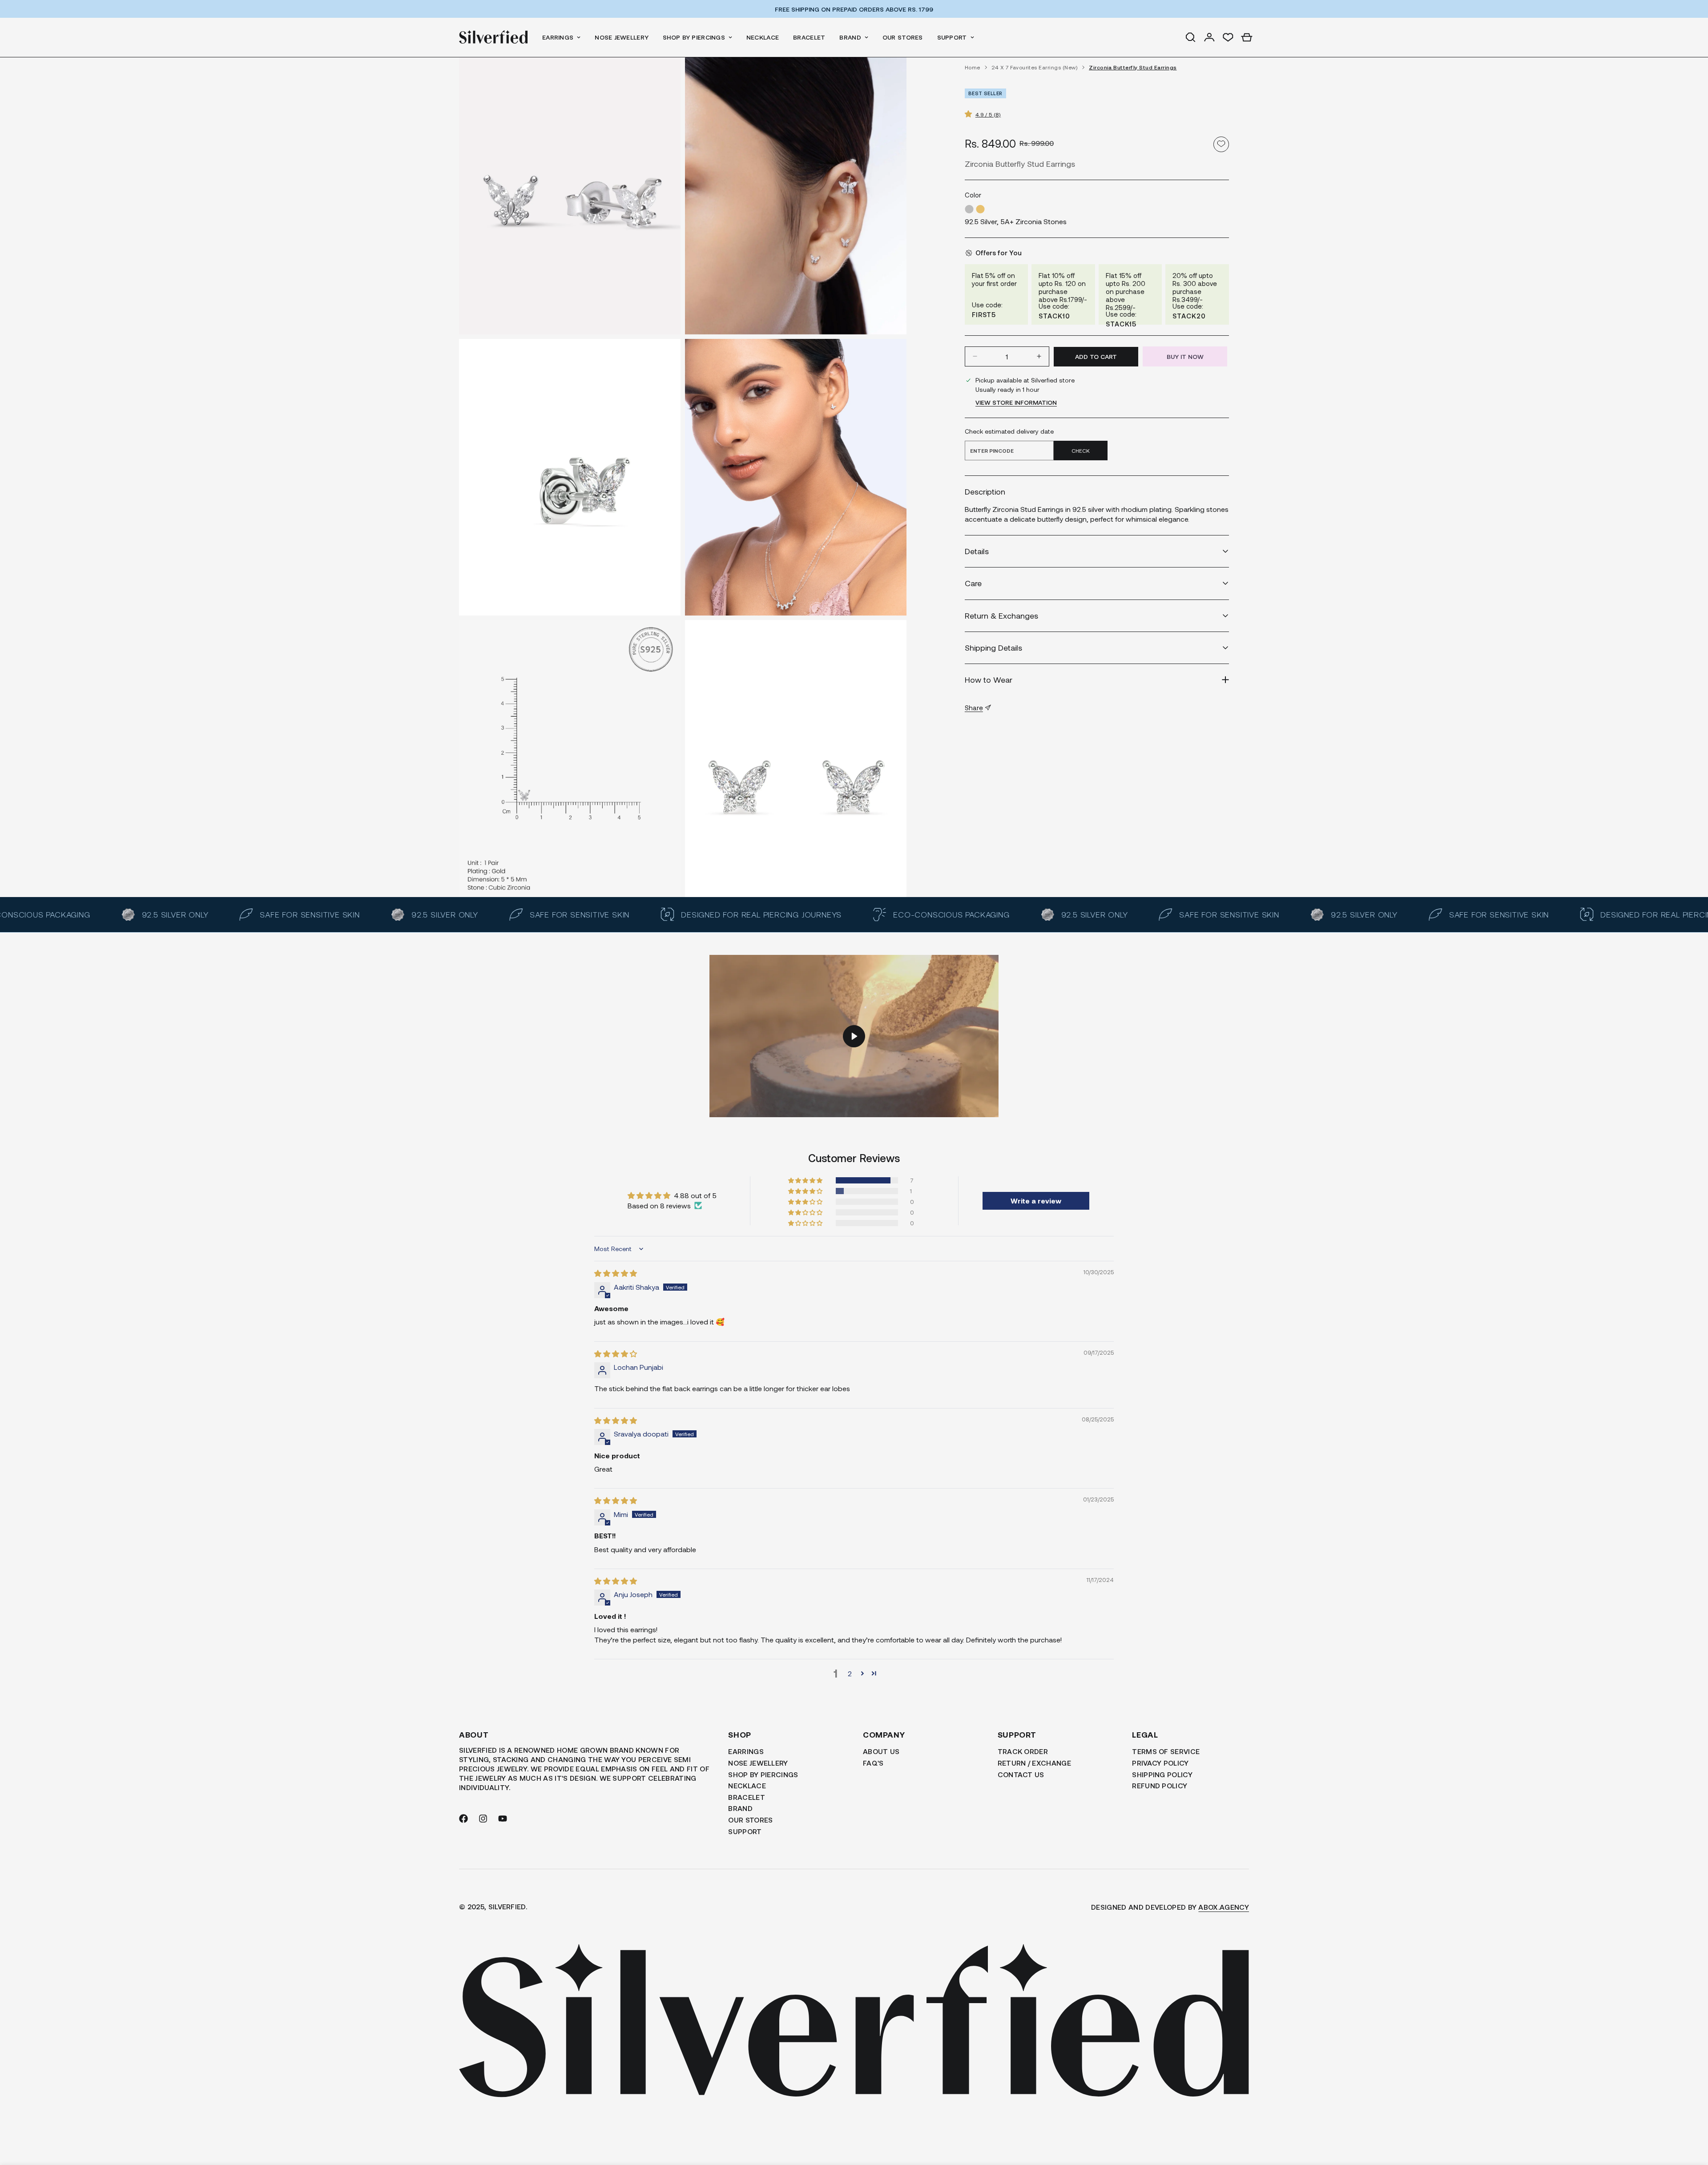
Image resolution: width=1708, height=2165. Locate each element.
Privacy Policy (1160, 1763)
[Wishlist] (1228, 37)
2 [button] (850, 1673)
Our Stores (903, 37)
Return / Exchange (1034, 1763)
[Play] (854, 1036)
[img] (616, 1273)
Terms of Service (1166, 1751)
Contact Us (1021, 1774)
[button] (970, 113)
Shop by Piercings (694, 37)
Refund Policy (1160, 1785)
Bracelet (809, 37)
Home (973, 67)
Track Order (1023, 1751)
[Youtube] (503, 1819)
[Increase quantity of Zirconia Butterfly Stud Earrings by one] (1039, 356)
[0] (1247, 37)
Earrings (558, 37)
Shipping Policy (1162, 1774)
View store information (1016, 402)
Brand (850, 37)
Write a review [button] (1036, 1201)
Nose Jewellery (622, 37)
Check (1081, 450)
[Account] (1209, 37)
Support (952, 37)
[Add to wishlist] (1221, 144)
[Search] (1191, 37)
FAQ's (873, 1763)
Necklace (763, 37)
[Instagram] (483, 1819)
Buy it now (1185, 356)
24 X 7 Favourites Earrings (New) (1035, 67)
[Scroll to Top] (1691, 2117)
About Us (881, 1751)
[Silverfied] (493, 37)
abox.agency (1224, 1907)
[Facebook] (463, 1819)
